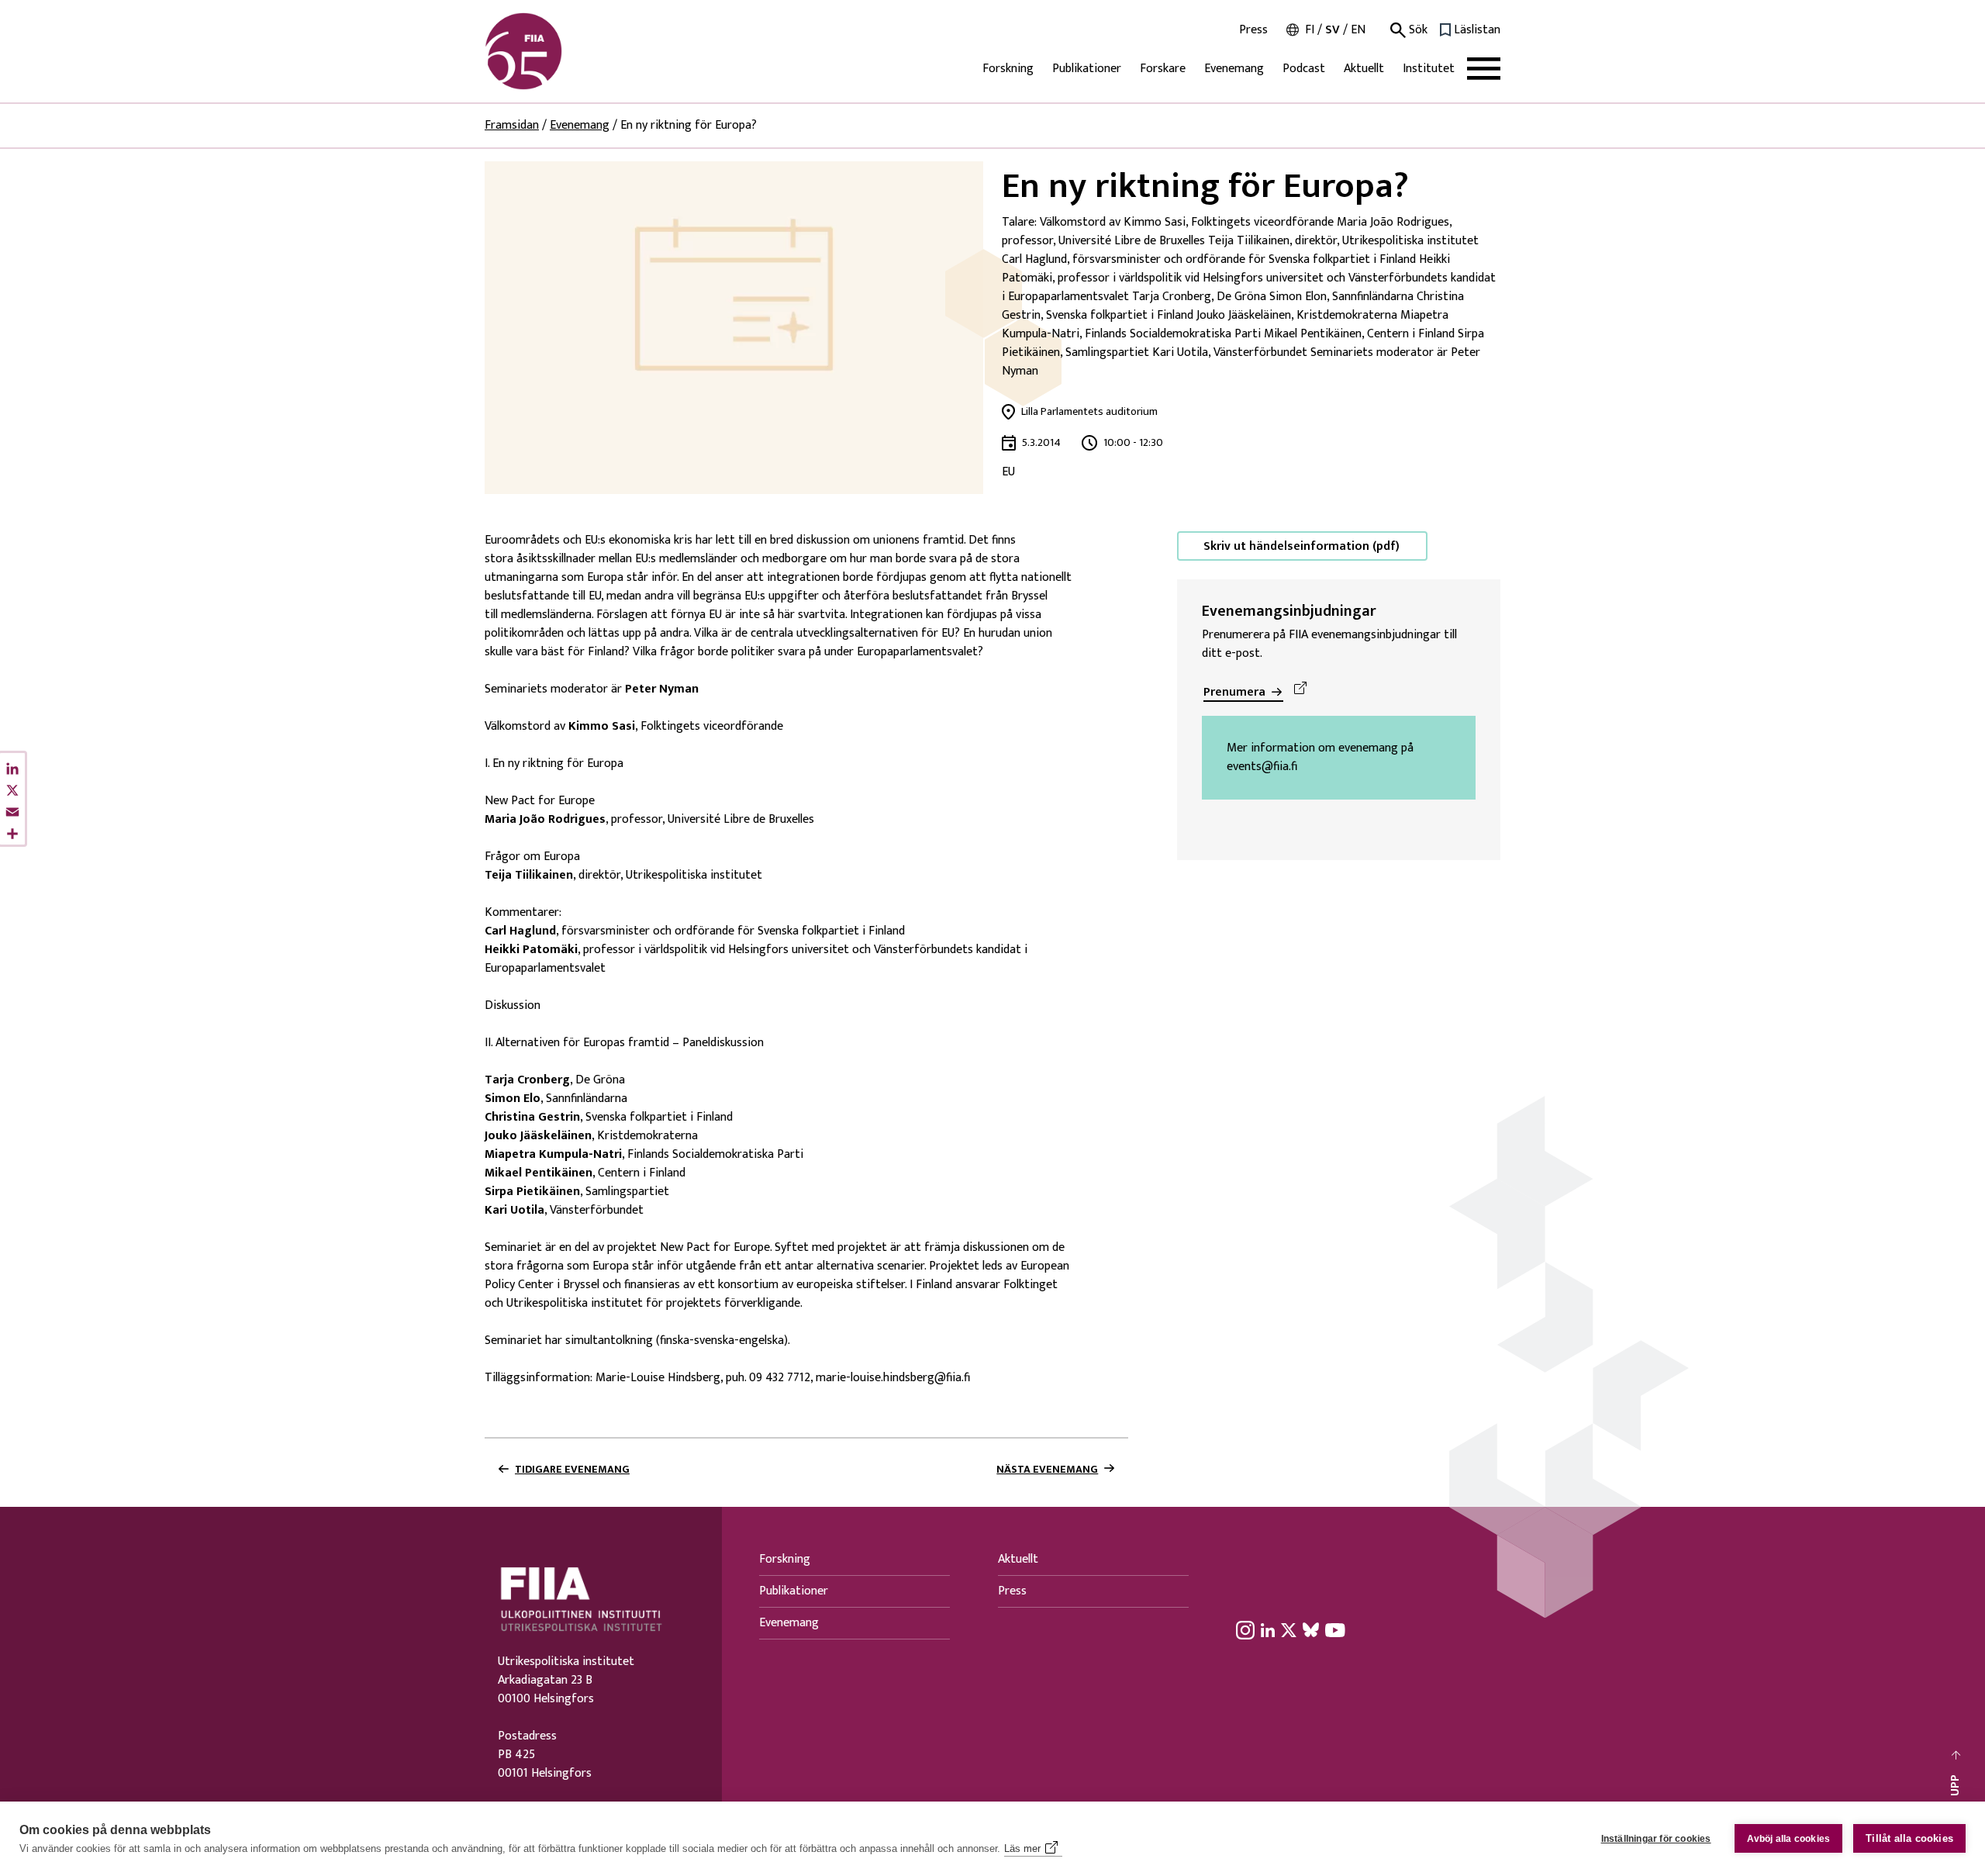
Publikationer (1087, 69)
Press (1253, 30)
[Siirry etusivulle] (559, 51)
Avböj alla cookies (1789, 1839)
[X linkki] (1289, 1629)
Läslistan (1477, 30)
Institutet (1429, 69)
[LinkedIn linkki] (1268, 1629)
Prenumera (1234, 692)
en (1358, 30)
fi (1310, 30)
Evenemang (1234, 69)
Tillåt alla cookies (1909, 1838)
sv (1333, 30)
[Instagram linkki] (1245, 1629)
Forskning (1008, 69)
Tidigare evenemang (572, 1470)
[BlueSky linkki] (1311, 1629)
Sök (1417, 30)
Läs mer (1022, 1848)
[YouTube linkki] (1335, 1629)
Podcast (1304, 69)
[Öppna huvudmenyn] (1484, 69)
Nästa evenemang (1047, 1470)
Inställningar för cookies (1656, 1839)
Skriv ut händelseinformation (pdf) (1301, 546)
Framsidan (512, 125)
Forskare (1163, 69)
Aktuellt (1364, 69)
